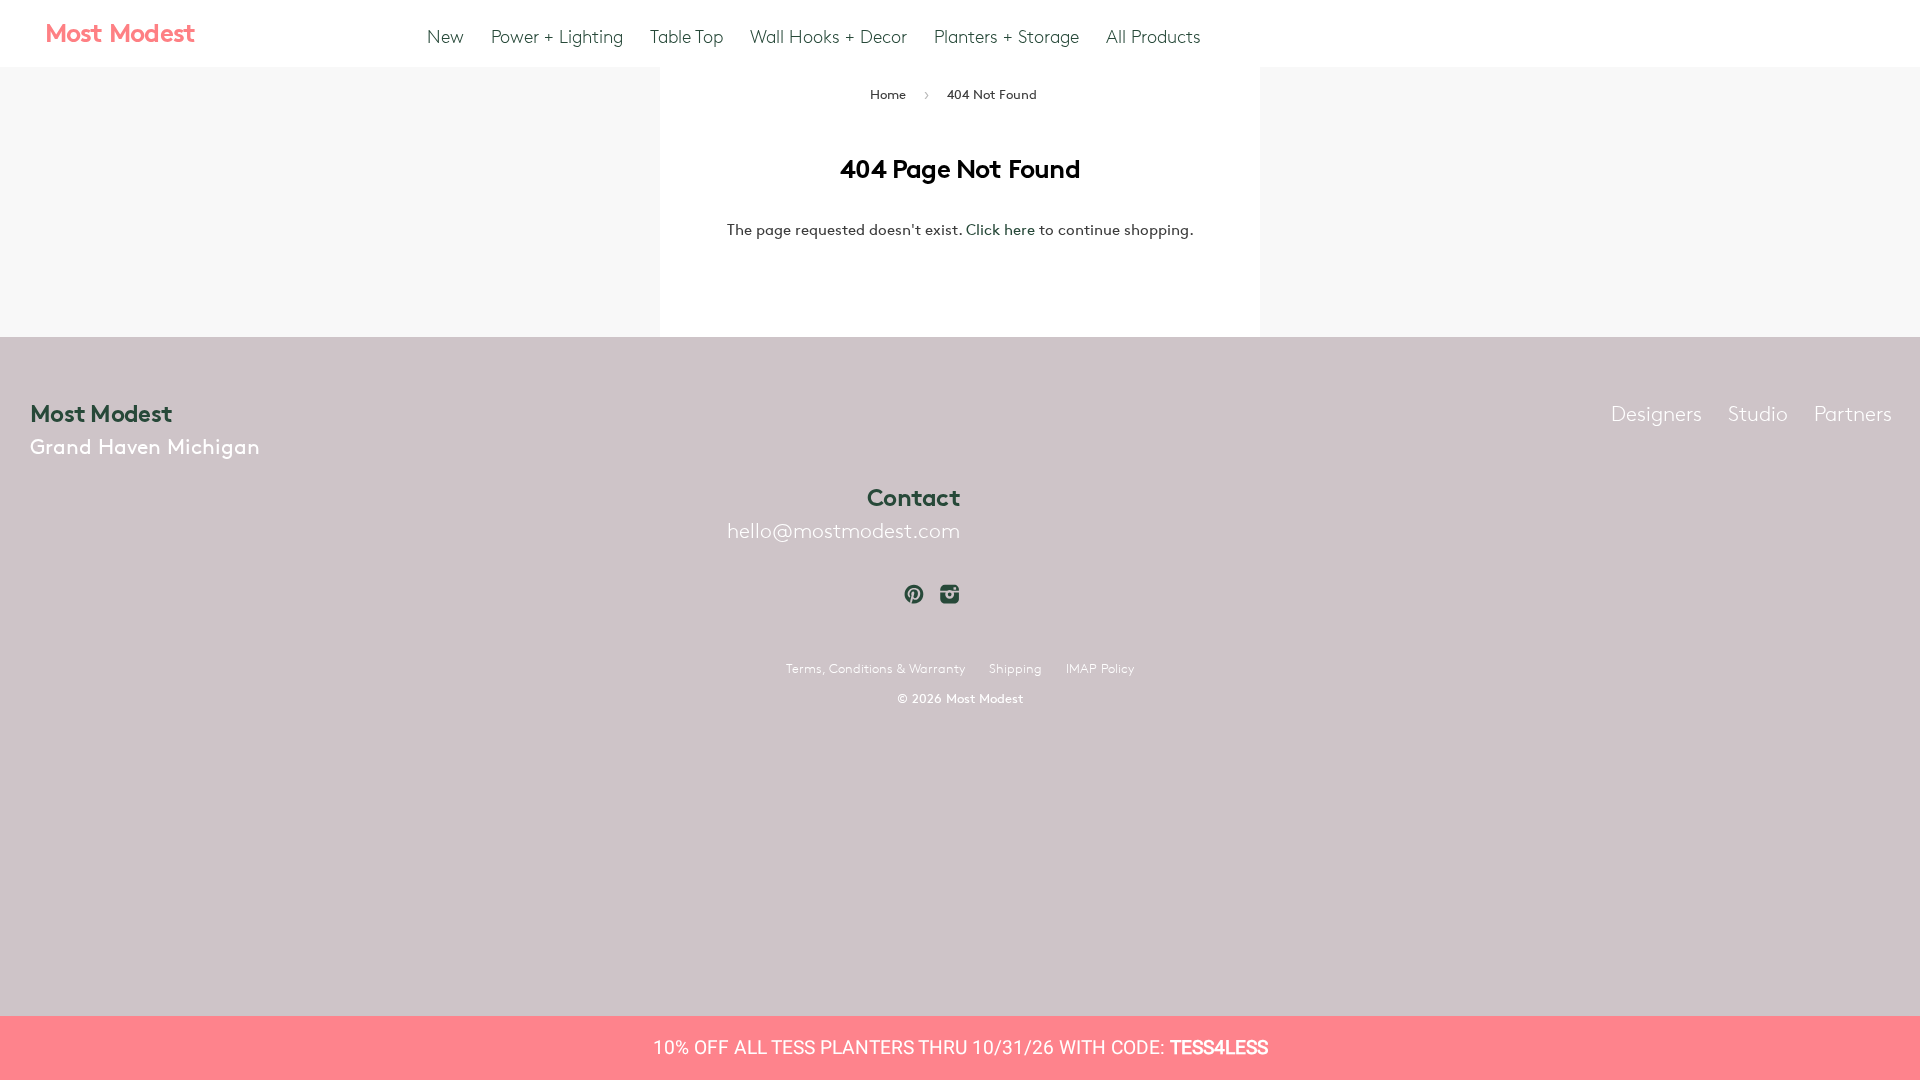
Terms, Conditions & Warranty (875, 668)
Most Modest (120, 32)
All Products (1153, 36)
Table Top (686, 36)
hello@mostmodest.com (843, 530)
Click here (1000, 229)
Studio (1758, 413)
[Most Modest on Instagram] (950, 595)
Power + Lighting (557, 36)
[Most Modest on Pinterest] (914, 595)
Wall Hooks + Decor (828, 36)
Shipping (1015, 668)
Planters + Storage (1006, 36)
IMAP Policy (1100, 668)
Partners (1853, 413)
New (445, 36)
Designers (1656, 413)
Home (888, 94)
